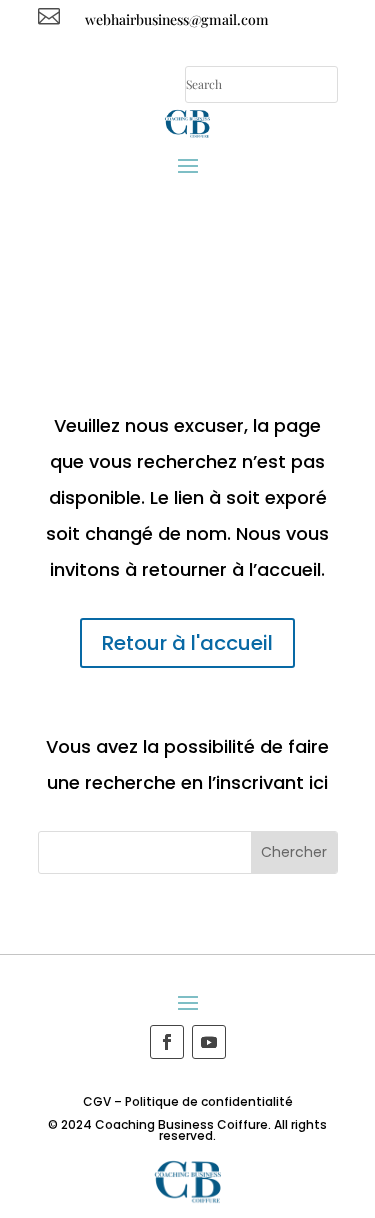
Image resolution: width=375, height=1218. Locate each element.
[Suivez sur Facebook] (167, 1042)
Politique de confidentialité (209, 1101)
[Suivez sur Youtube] (209, 1042)
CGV (97, 1101)
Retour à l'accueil (187, 643)
